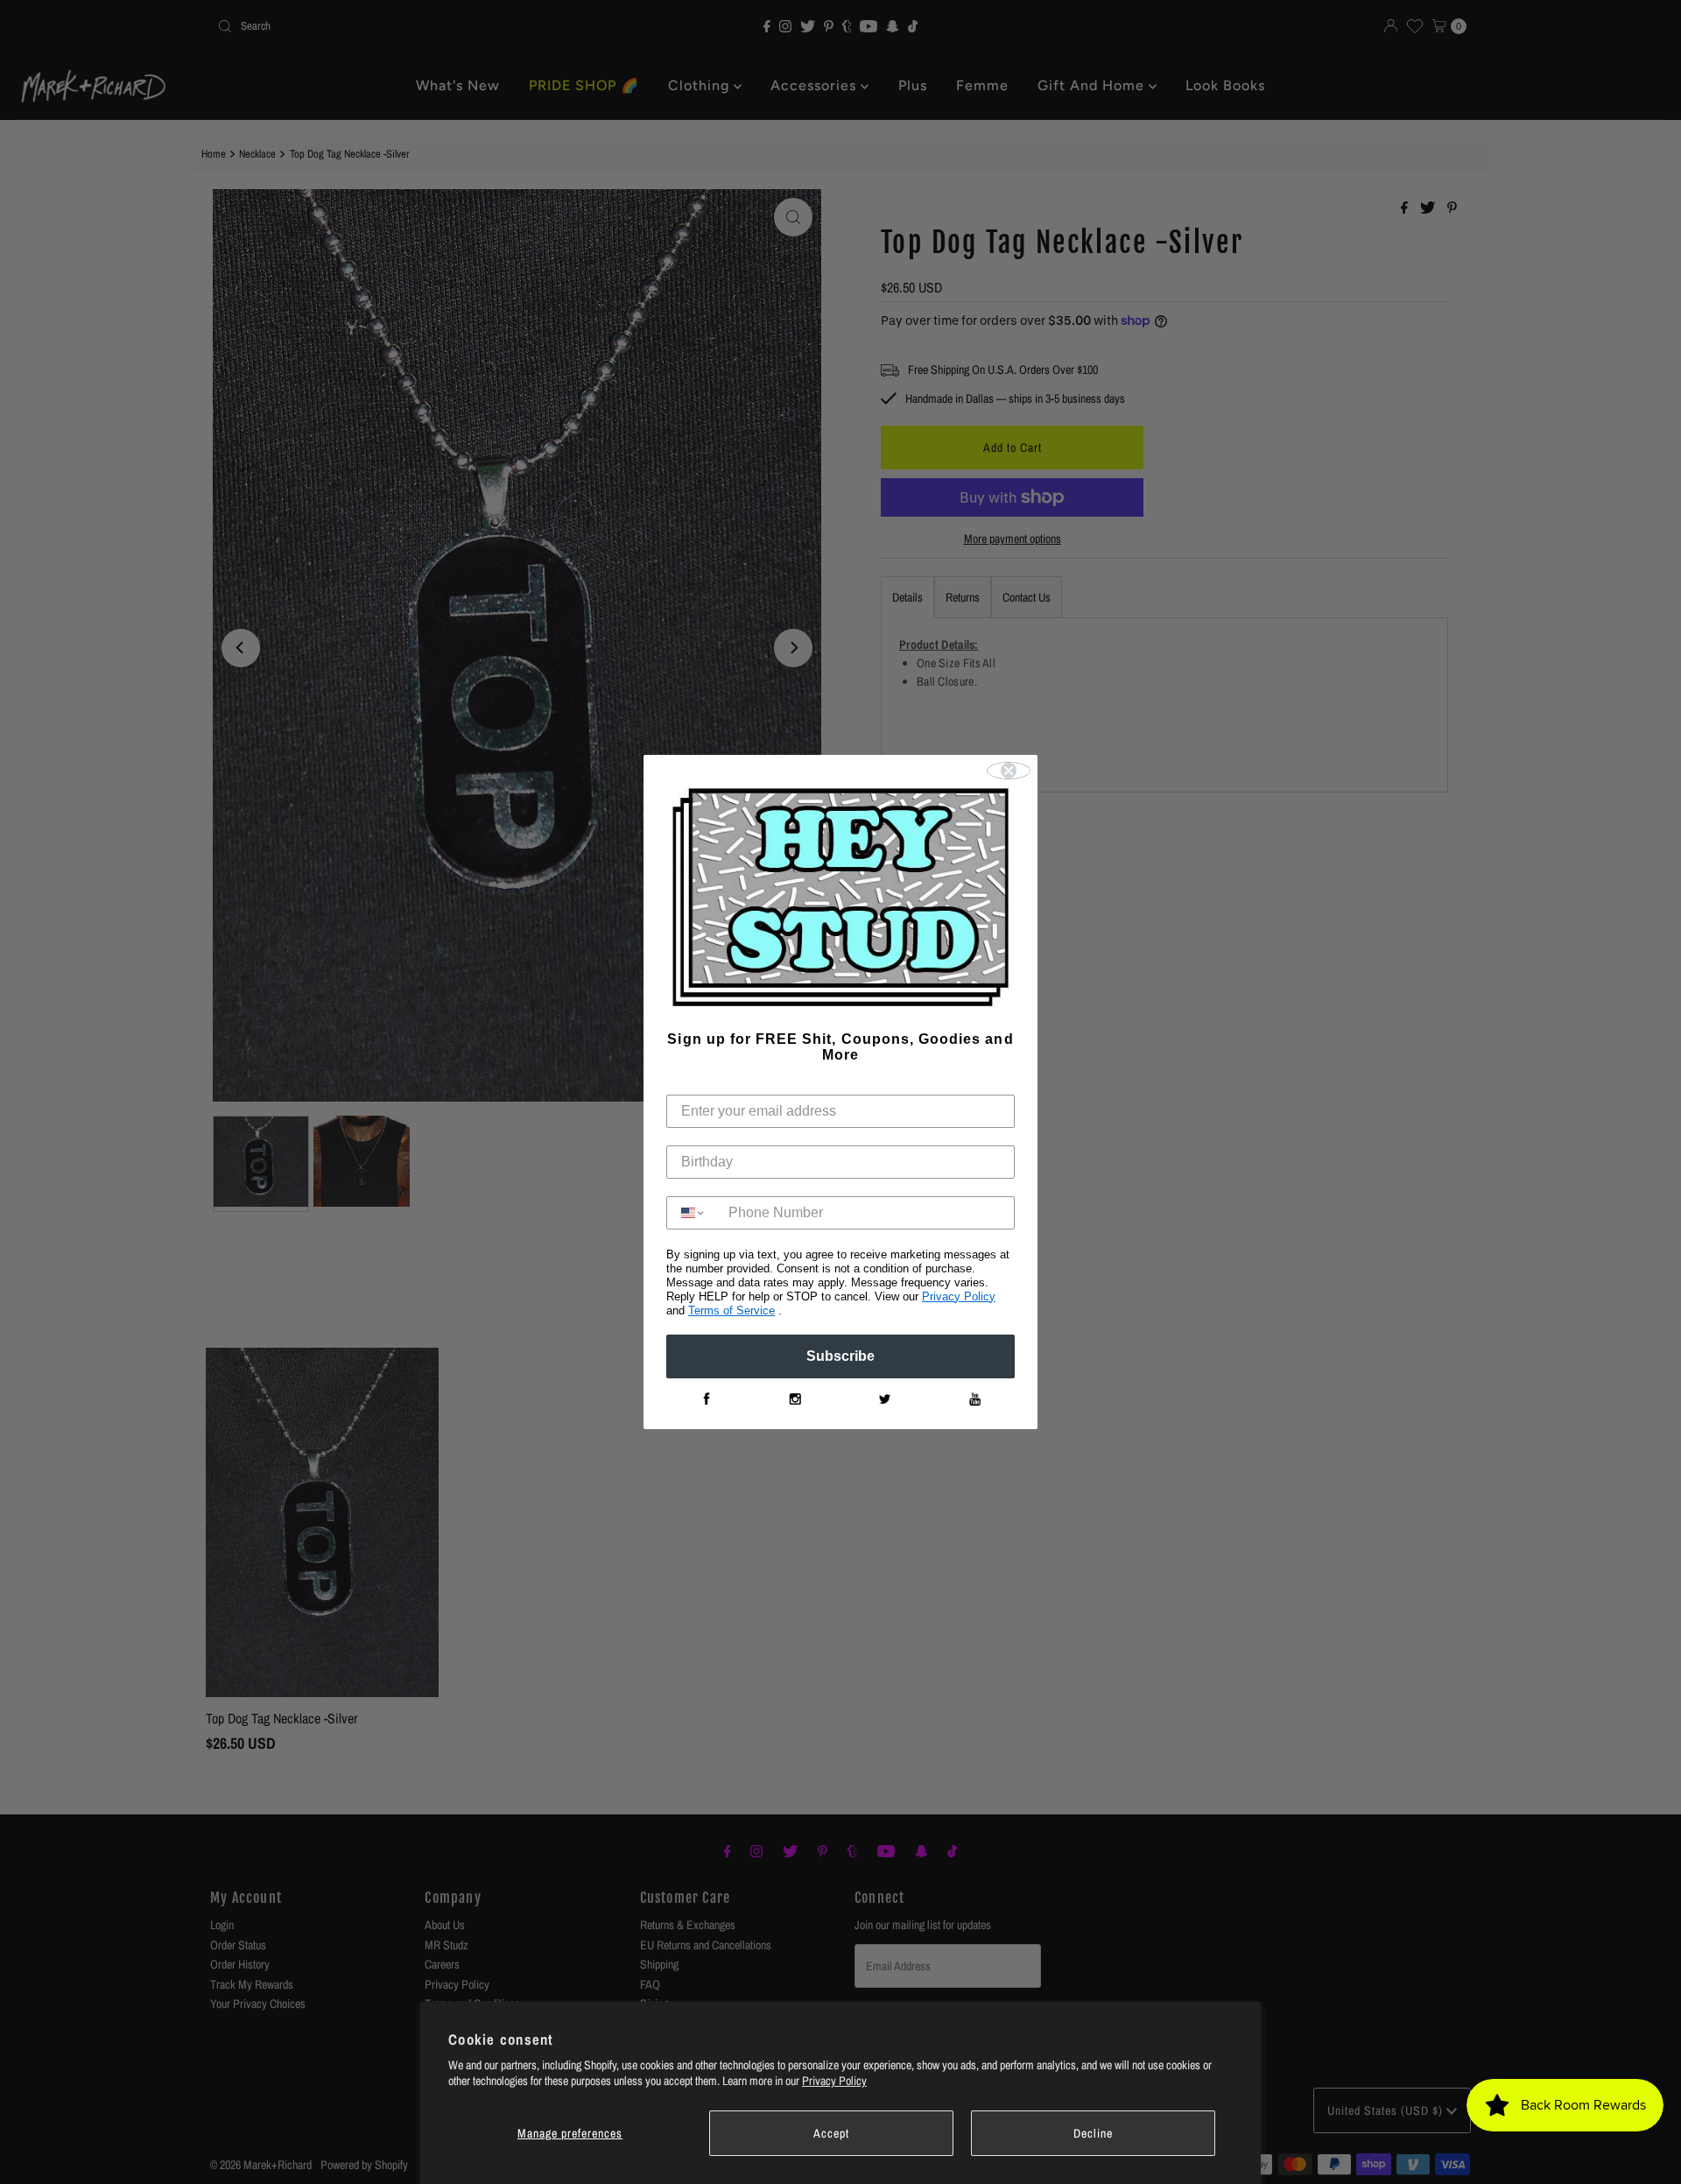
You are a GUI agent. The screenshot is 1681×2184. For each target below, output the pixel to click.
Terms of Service (731, 1310)
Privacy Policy (834, 2081)
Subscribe (840, 1356)
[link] (706, 1399)
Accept (831, 2133)
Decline (1093, 2133)
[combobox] (693, 1213)
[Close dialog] (1009, 771)
